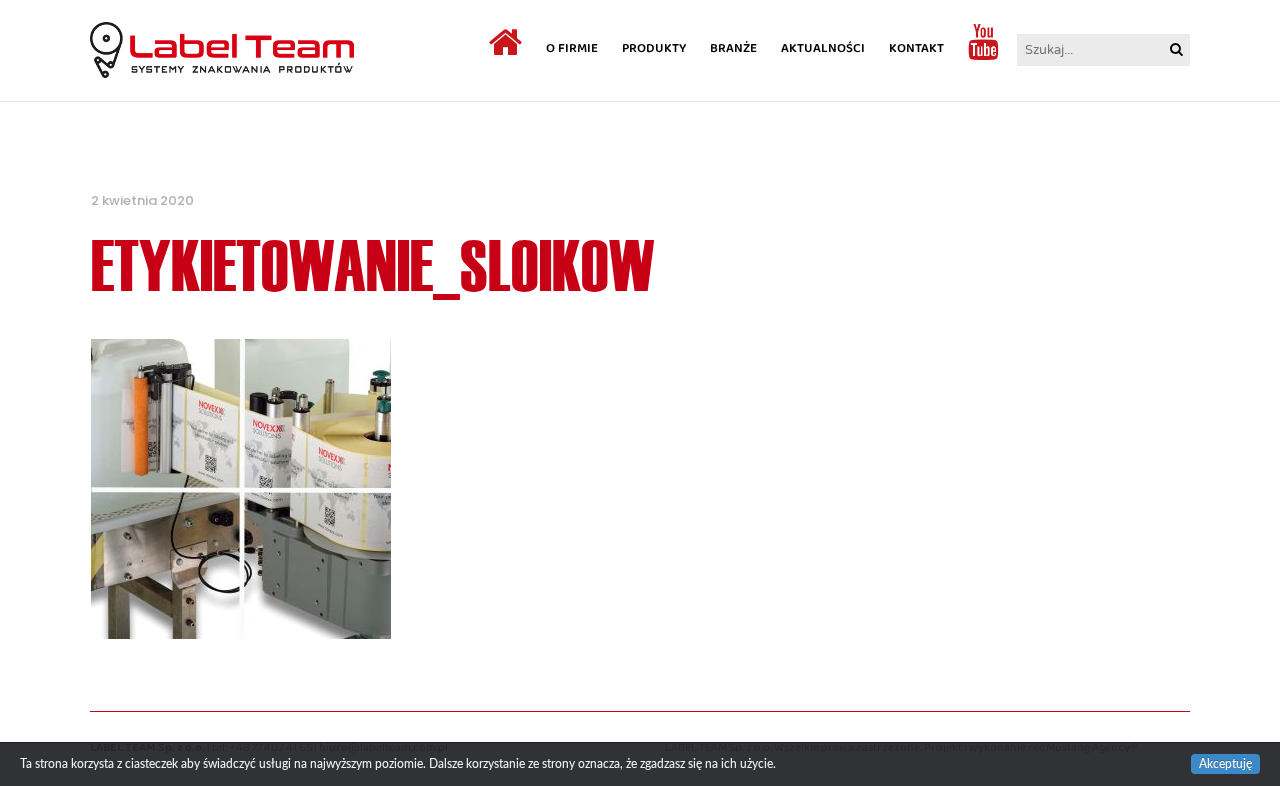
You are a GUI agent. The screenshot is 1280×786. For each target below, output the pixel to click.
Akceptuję (1225, 764)
